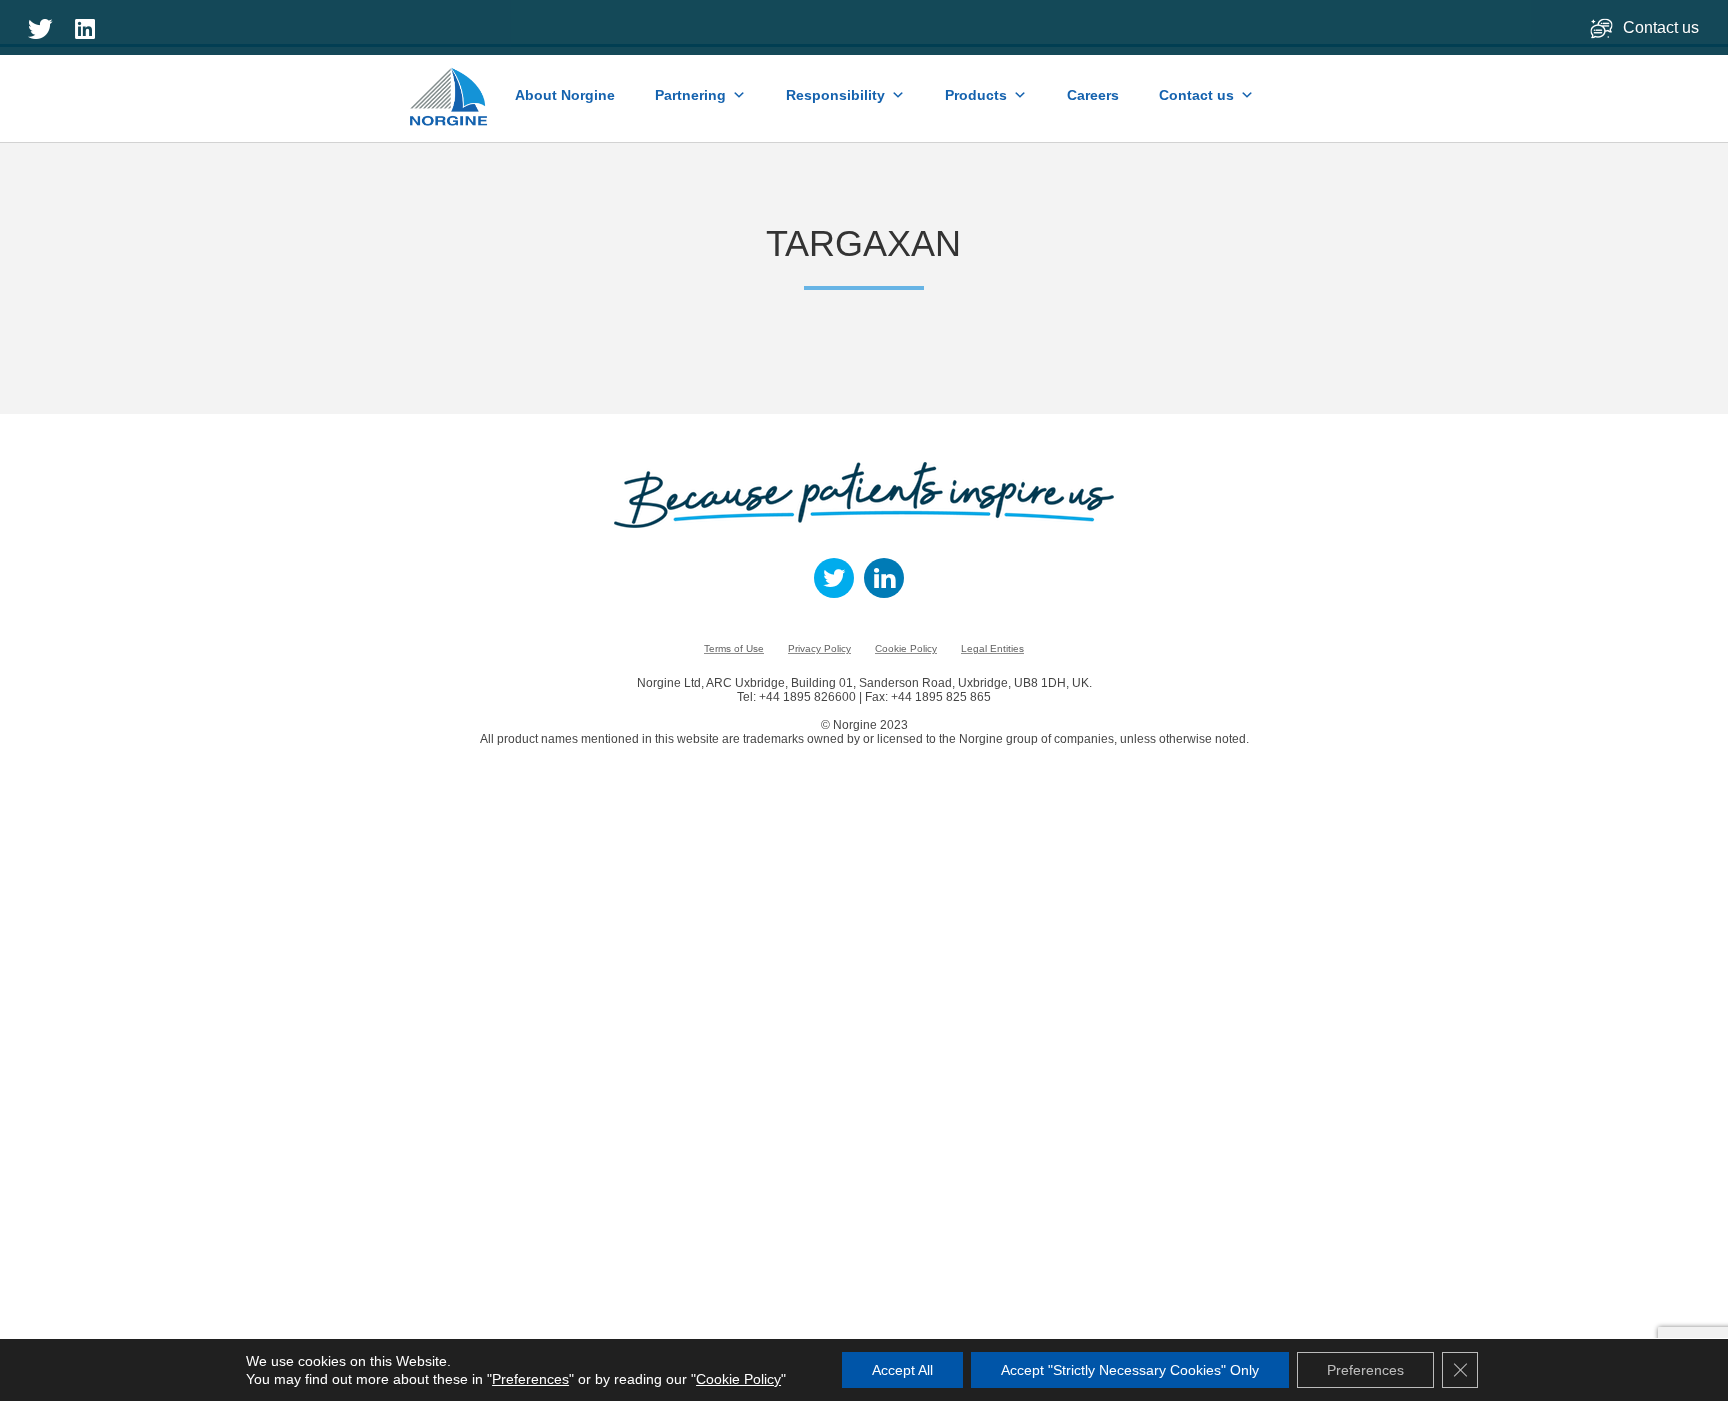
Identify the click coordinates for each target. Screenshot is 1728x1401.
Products (976, 95)
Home (449, 87)
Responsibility (835, 95)
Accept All (902, 1370)
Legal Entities (992, 648)
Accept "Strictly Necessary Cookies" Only (1130, 1370)
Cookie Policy (906, 648)
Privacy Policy (819, 648)
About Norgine (565, 95)
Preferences (530, 1379)
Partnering (690, 95)
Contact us (1663, 27)
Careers (1093, 95)
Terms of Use (734, 648)
